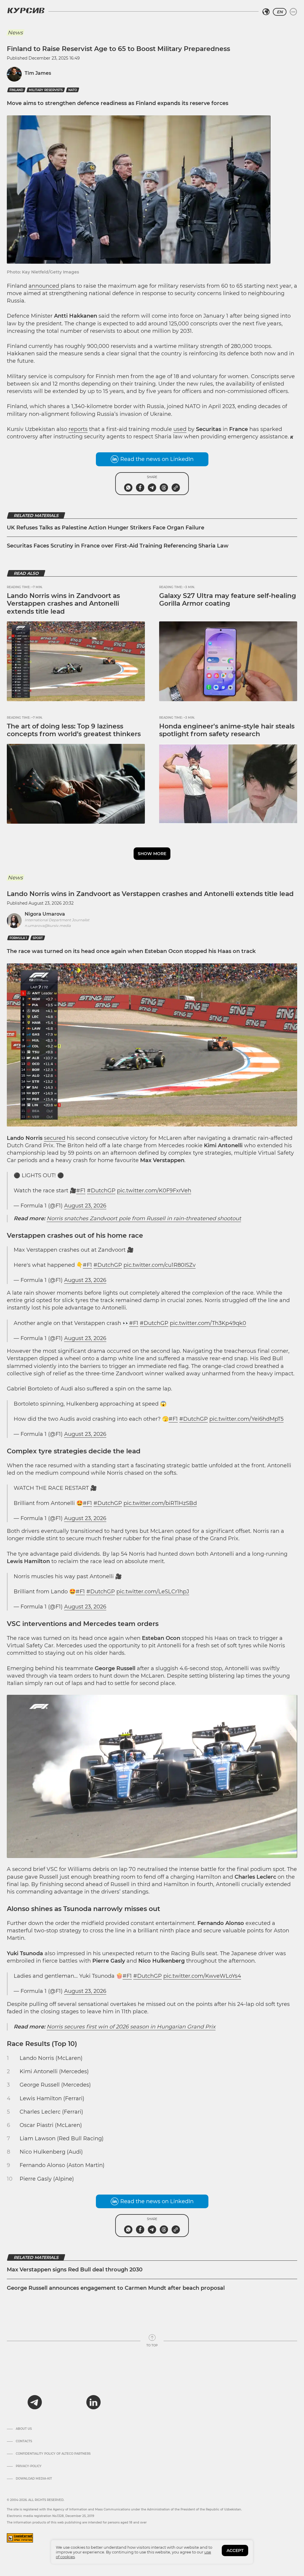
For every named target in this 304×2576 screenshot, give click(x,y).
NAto (73, 90)
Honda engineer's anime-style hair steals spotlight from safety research (227, 730)
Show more (152, 854)
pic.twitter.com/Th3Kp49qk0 (208, 1323)
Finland (16, 90)
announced (45, 286)
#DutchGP (101, 1191)
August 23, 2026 (85, 1206)
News (15, 33)
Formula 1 (18, 938)
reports (78, 429)
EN (280, 12)
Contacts (24, 2441)
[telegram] (35, 2402)
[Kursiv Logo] (26, 10)
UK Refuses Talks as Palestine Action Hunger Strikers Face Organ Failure (106, 528)
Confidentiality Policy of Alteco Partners (53, 2454)
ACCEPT (235, 2550)
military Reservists (46, 90)
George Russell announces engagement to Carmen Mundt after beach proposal (116, 2288)
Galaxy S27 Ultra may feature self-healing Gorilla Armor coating (228, 600)
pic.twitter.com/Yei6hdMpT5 (246, 1419)
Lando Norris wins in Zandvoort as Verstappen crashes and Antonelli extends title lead (63, 604)
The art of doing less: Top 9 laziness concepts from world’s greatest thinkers (74, 730)
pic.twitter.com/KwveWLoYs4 (202, 1976)
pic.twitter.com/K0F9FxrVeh (154, 1191)
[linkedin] (93, 2402)
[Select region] (266, 12)
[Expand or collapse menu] (293, 12)
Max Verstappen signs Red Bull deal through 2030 (75, 2270)
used (180, 429)
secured (55, 1138)
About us (24, 2429)
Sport (38, 938)
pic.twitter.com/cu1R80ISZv (160, 1265)
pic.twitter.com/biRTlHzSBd (160, 1503)
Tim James (38, 73)
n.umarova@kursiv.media (48, 926)
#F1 (81, 1191)
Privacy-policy (29, 2466)
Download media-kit (34, 2479)
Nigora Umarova (45, 914)
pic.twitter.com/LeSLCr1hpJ (153, 1592)
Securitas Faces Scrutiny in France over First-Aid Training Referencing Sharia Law (118, 546)
